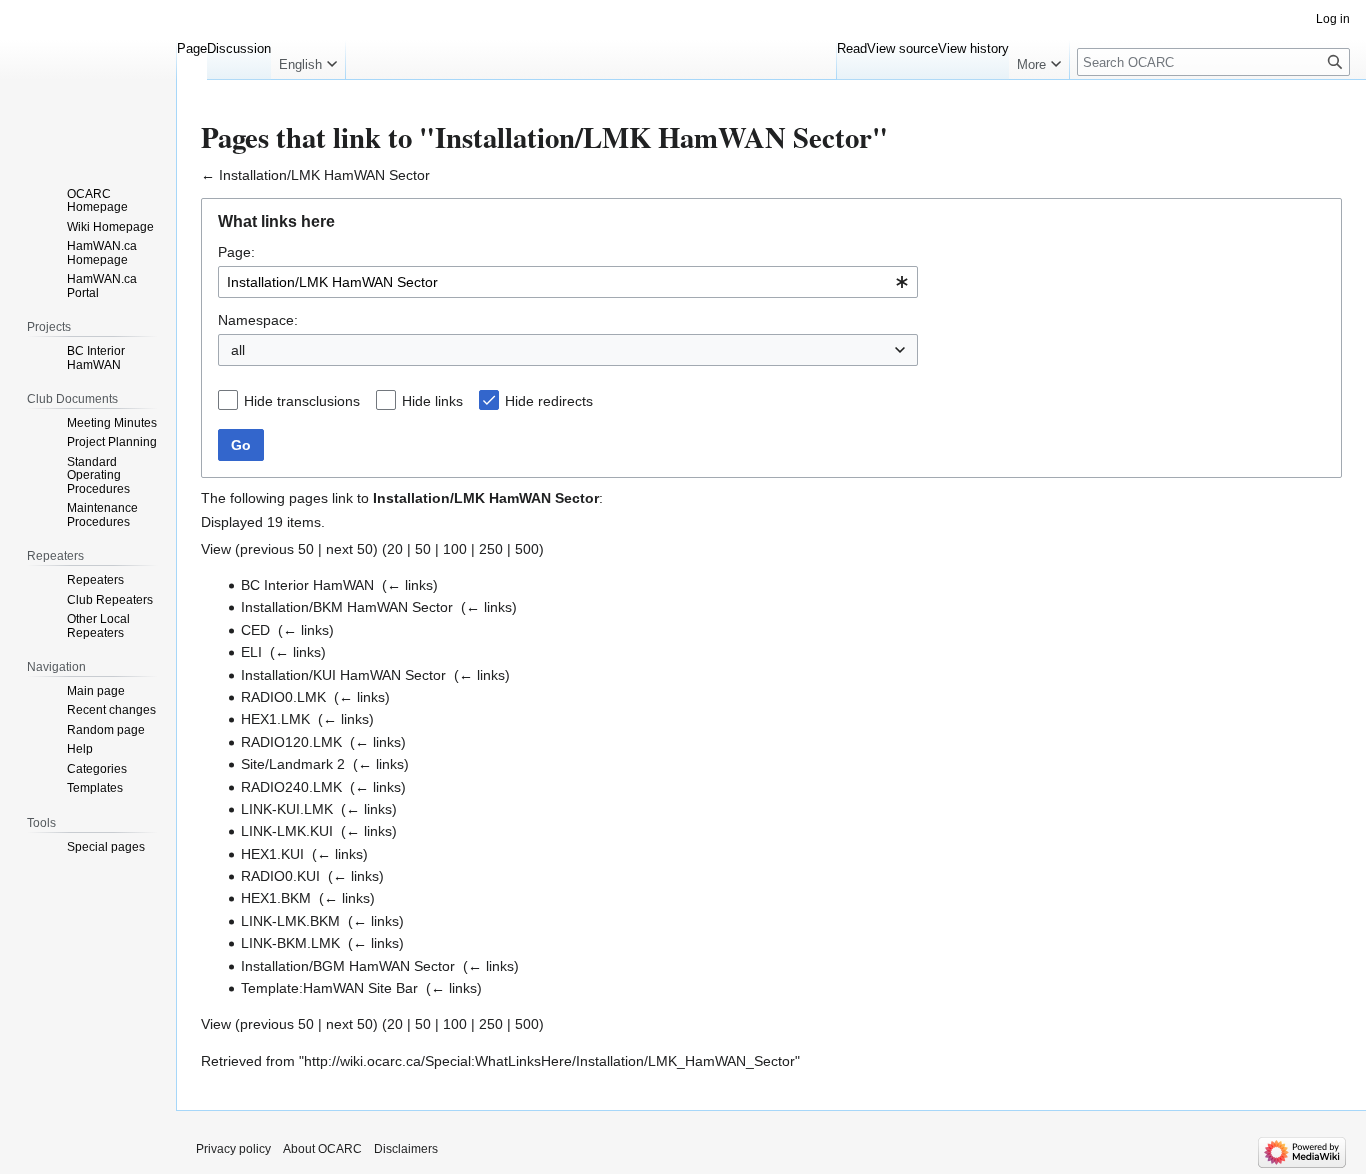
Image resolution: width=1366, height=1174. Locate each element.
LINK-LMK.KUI (287, 831)
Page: (236, 252)
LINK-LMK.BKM (290, 921)
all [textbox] (238, 350)
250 (491, 549)
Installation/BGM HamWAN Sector (348, 966)
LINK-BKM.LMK (290, 943)
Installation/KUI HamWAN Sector (343, 675)
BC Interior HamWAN (307, 585)
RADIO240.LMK (291, 787)
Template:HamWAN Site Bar (329, 988)
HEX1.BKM (276, 898)
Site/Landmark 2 (293, 764)
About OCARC (322, 1149)
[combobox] (568, 282)
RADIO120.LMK (291, 742)
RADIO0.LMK (283, 697)
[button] (308, 60)
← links (410, 585)
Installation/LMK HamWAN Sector (324, 175)
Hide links (432, 401)
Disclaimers (406, 1149)
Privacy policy (233, 1149)
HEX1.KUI (272, 854)
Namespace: (258, 320)
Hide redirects (549, 401)
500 (527, 549)
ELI (251, 652)
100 (455, 549)
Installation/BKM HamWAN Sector (347, 607)
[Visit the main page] (88, 80)
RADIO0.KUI (280, 876)
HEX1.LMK (275, 719)
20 (395, 549)
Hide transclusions (302, 401)
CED (255, 630)
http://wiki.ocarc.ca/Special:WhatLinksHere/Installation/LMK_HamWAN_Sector (549, 1061)
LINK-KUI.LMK (287, 809)
